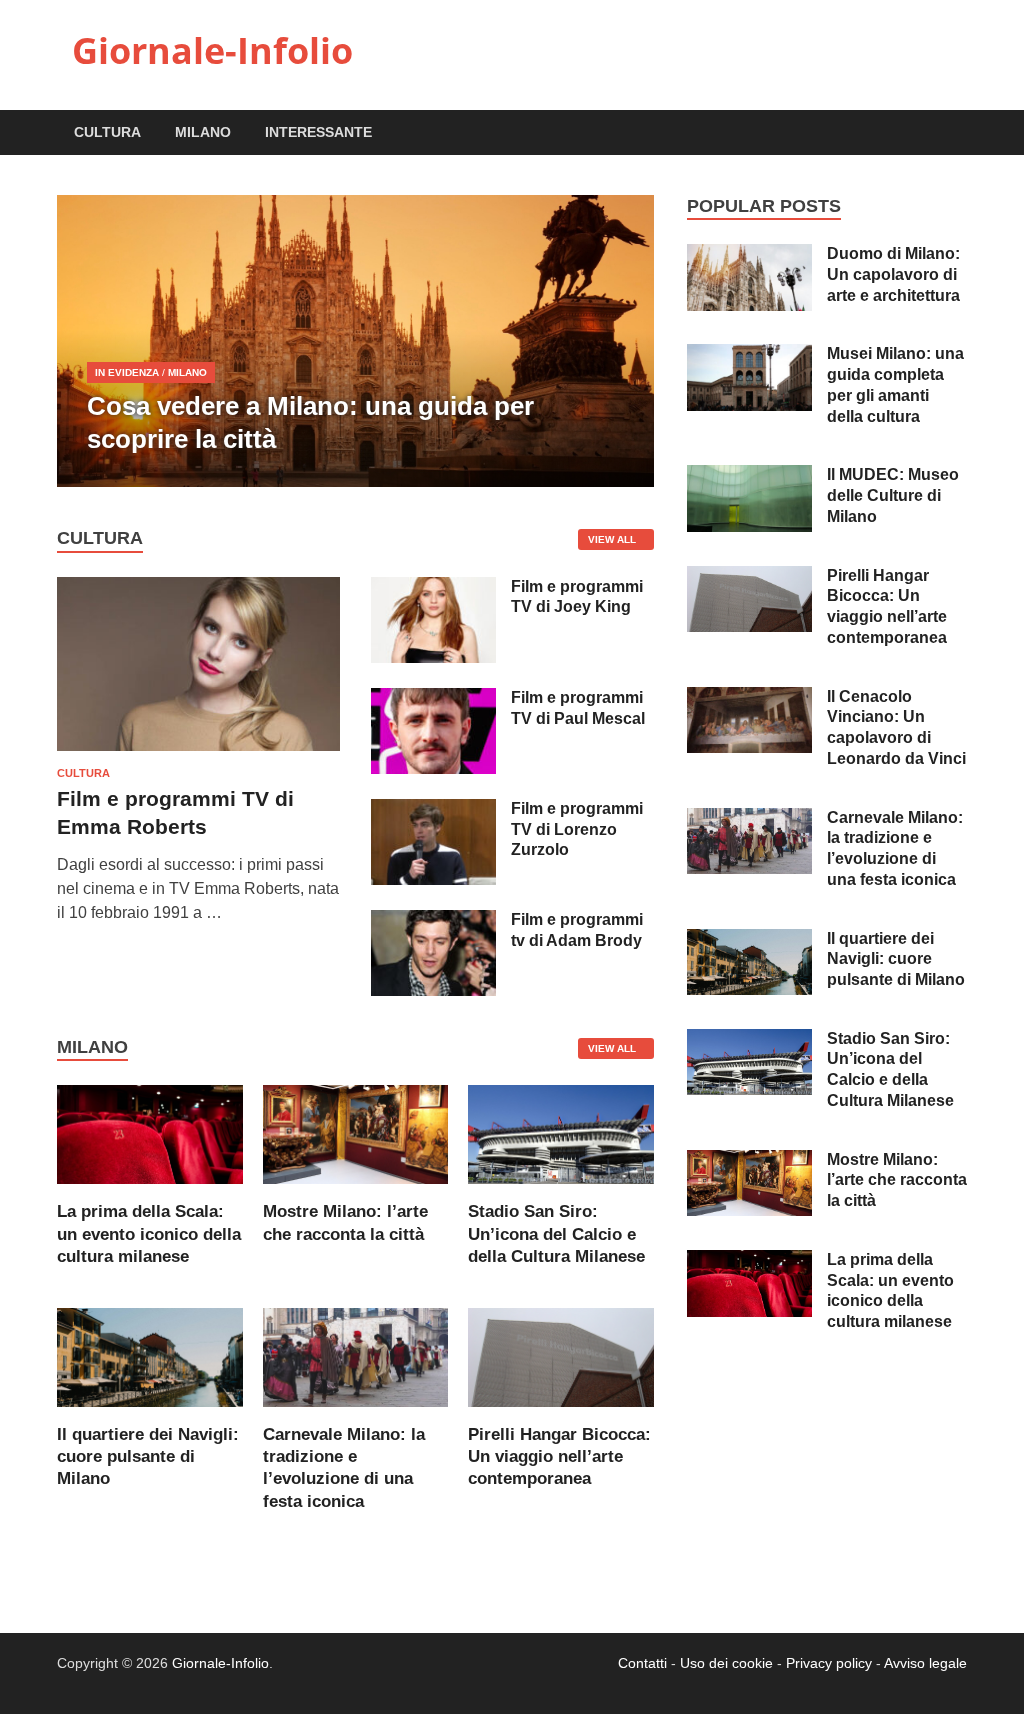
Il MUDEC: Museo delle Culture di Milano (893, 495)
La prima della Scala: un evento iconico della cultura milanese (149, 1233)
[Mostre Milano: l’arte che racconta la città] (356, 1133)
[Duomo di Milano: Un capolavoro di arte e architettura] (749, 255)
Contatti (642, 1663)
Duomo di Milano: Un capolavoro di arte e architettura (893, 274)
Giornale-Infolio (212, 50)
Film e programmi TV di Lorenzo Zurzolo (577, 829)
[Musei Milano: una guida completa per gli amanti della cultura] (749, 355)
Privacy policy (829, 1663)
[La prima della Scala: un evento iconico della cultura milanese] (150, 1133)
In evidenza (127, 372)
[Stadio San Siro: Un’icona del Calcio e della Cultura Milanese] (561, 1133)
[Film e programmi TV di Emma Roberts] (198, 588)
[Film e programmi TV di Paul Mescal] (433, 699)
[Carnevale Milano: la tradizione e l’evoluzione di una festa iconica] (356, 1356)
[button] (622, 341)
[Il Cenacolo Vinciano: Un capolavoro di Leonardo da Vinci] (749, 698)
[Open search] (957, 133)
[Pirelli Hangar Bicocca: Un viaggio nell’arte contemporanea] (561, 1356)
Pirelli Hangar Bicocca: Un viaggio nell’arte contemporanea (559, 1456)
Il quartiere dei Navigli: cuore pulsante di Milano (148, 1456)
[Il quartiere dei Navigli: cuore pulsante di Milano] (150, 1356)
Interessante (318, 132)
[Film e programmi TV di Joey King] (433, 588)
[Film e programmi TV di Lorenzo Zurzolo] (433, 810)
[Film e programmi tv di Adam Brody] (433, 921)
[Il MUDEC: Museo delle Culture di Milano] (749, 476)
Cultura (107, 132)
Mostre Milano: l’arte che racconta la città (897, 1180)
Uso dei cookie (726, 1663)
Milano (203, 132)
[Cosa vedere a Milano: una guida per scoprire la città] (355, 341)
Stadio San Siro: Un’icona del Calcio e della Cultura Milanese (556, 1233)
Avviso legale (925, 1663)
